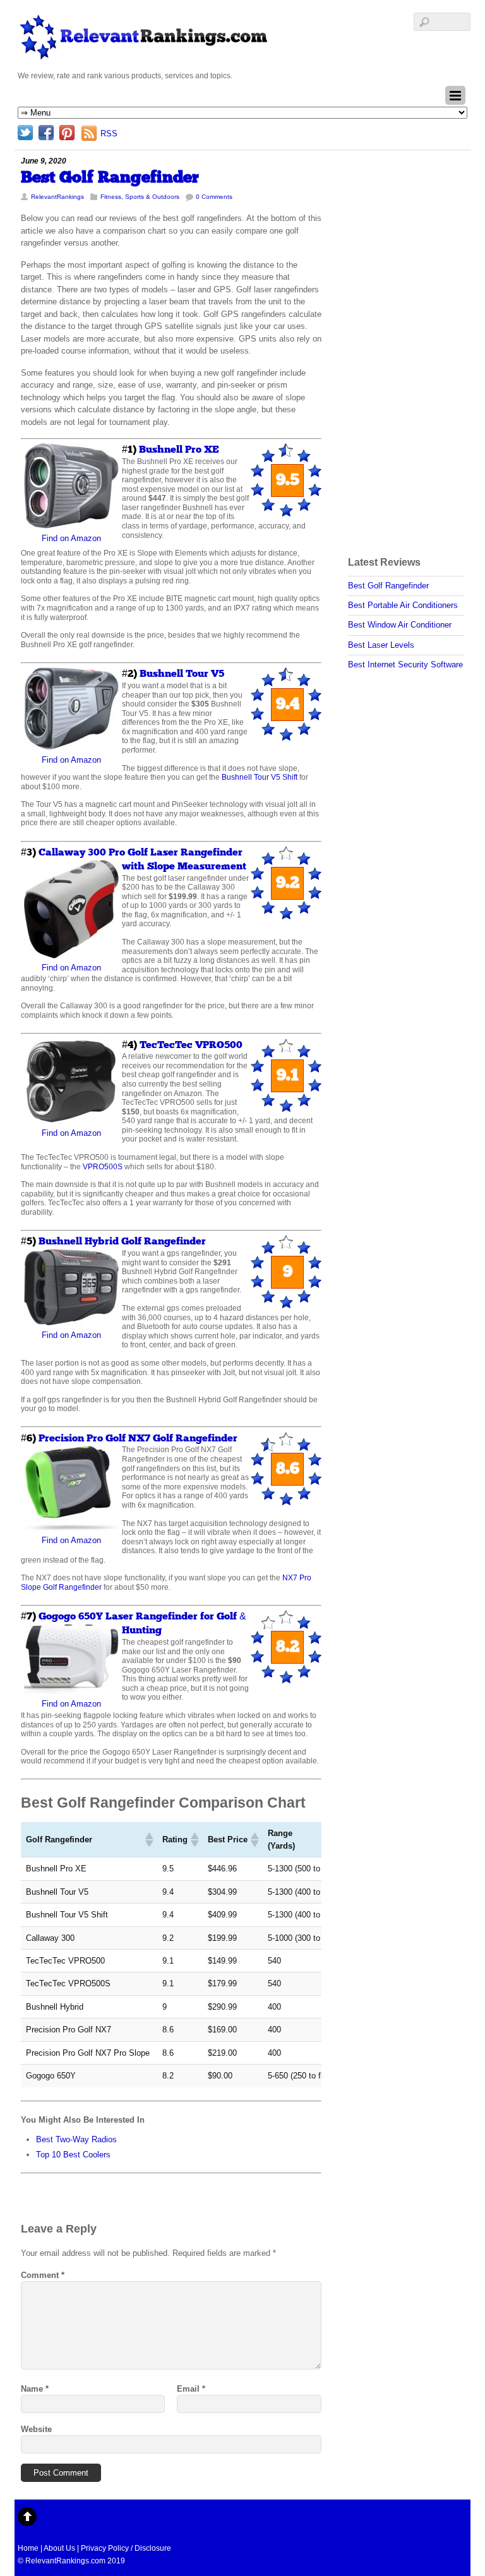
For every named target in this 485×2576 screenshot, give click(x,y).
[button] (148, 1840)
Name (35, 2389)
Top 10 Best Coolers (73, 2155)
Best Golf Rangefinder (110, 178)
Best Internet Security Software (405, 665)
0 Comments (214, 197)
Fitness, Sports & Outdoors (140, 197)
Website (36, 2429)
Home (28, 2548)
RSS (109, 134)
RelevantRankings (57, 197)
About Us (59, 2548)
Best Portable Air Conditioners (403, 605)
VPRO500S (103, 1166)
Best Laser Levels (381, 645)
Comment (43, 2275)
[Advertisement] (398, 344)
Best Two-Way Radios (76, 2139)
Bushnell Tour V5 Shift (260, 777)
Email (191, 2389)
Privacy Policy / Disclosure (126, 2548)
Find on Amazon (71, 538)
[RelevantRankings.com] (144, 56)
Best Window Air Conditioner (400, 625)
